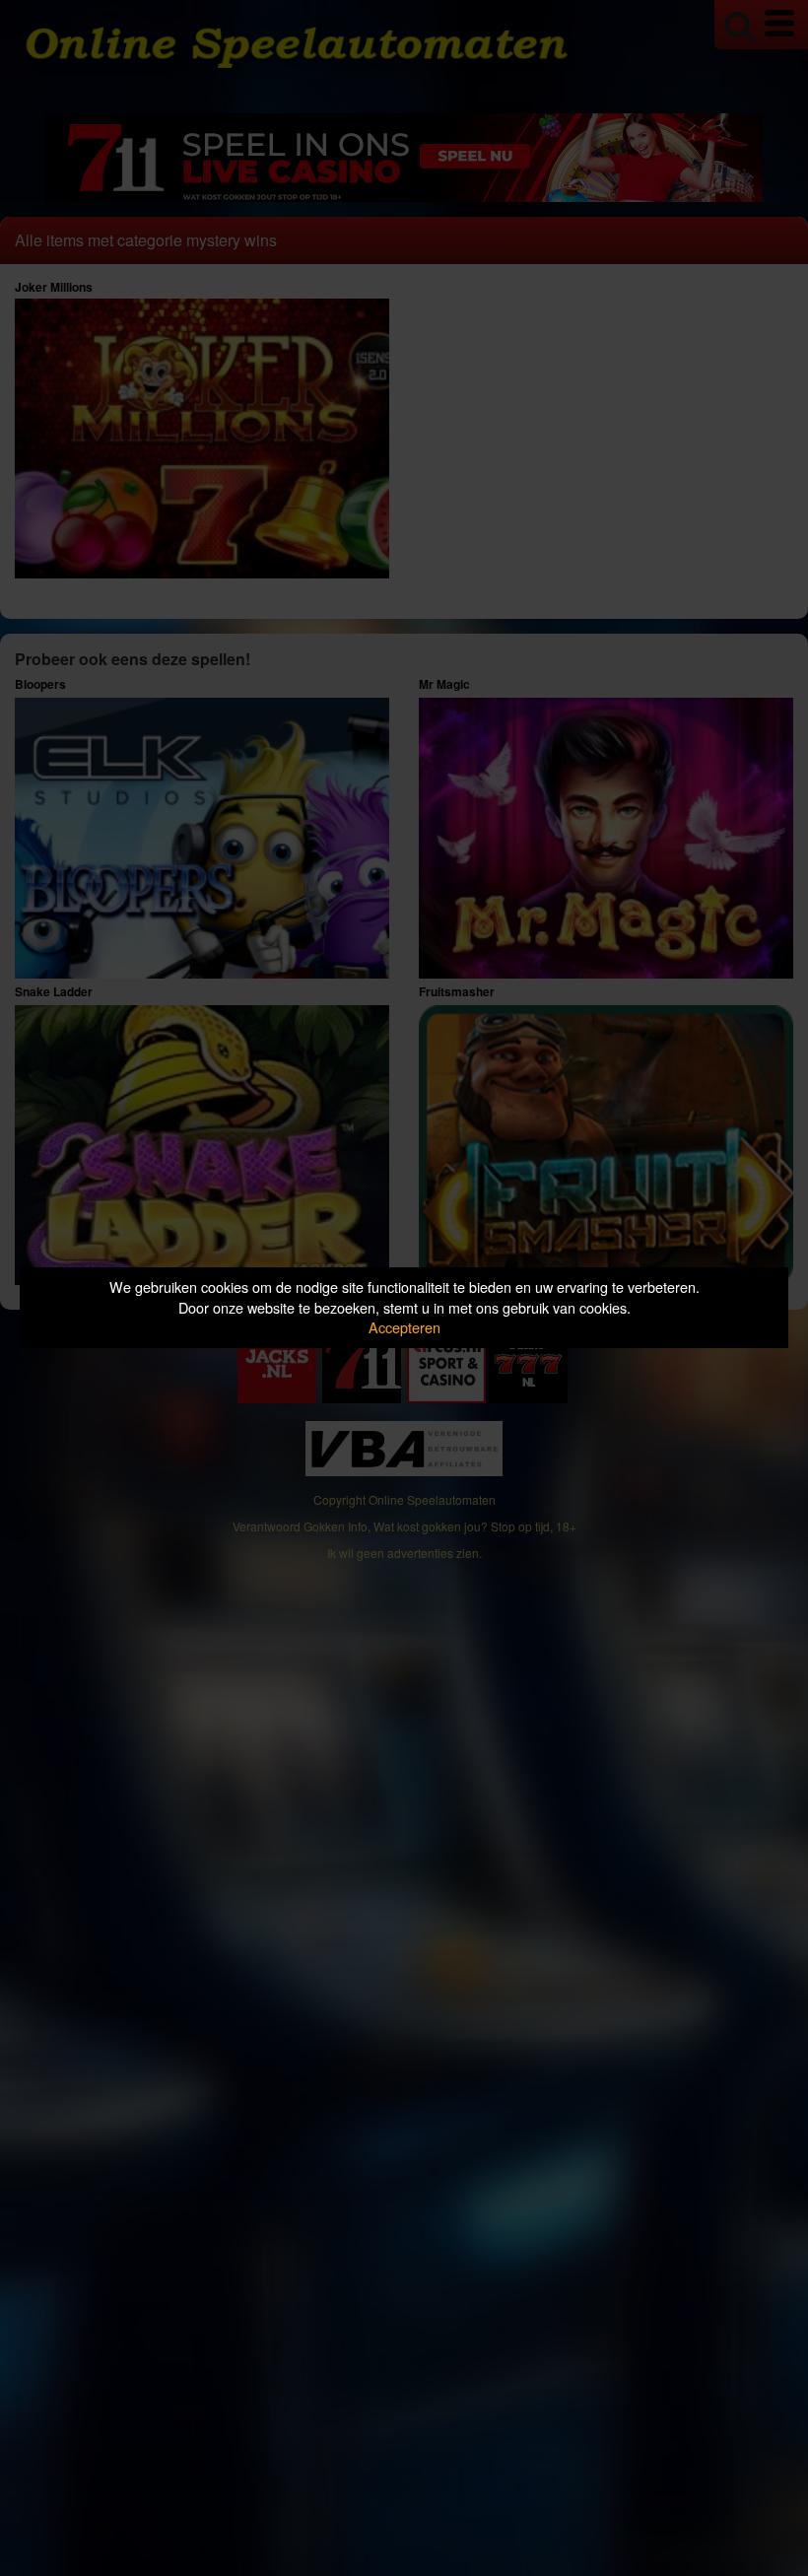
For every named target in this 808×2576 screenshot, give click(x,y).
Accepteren (404, 1327)
